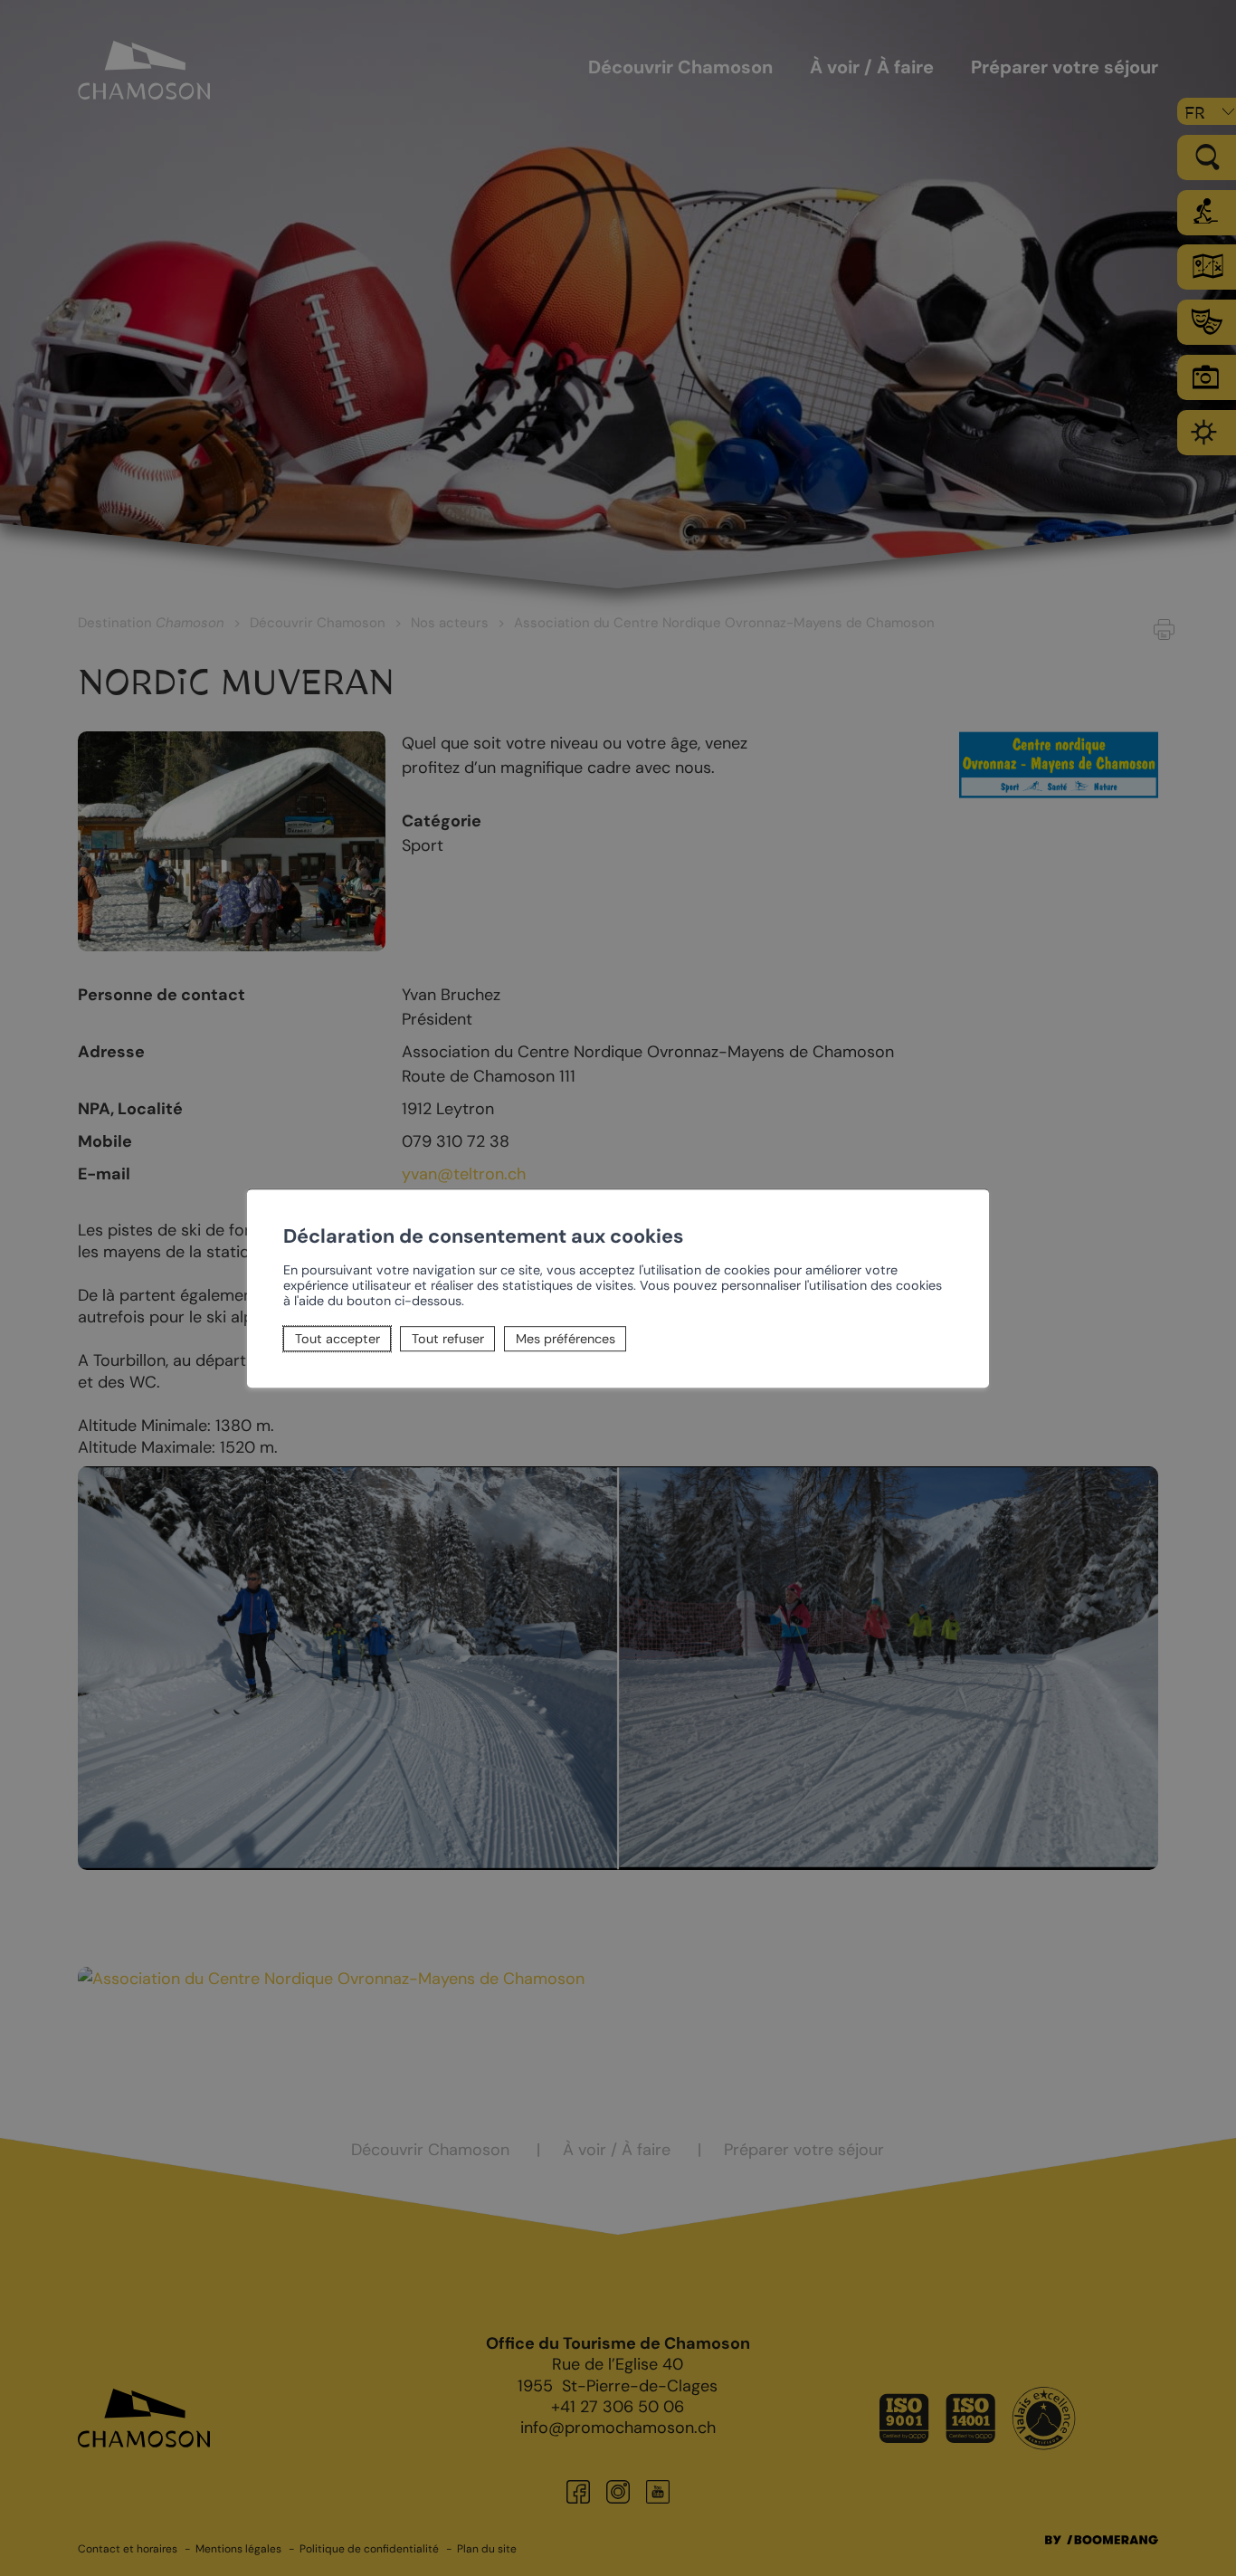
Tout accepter (338, 1339)
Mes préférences (566, 1339)
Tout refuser (448, 1339)
